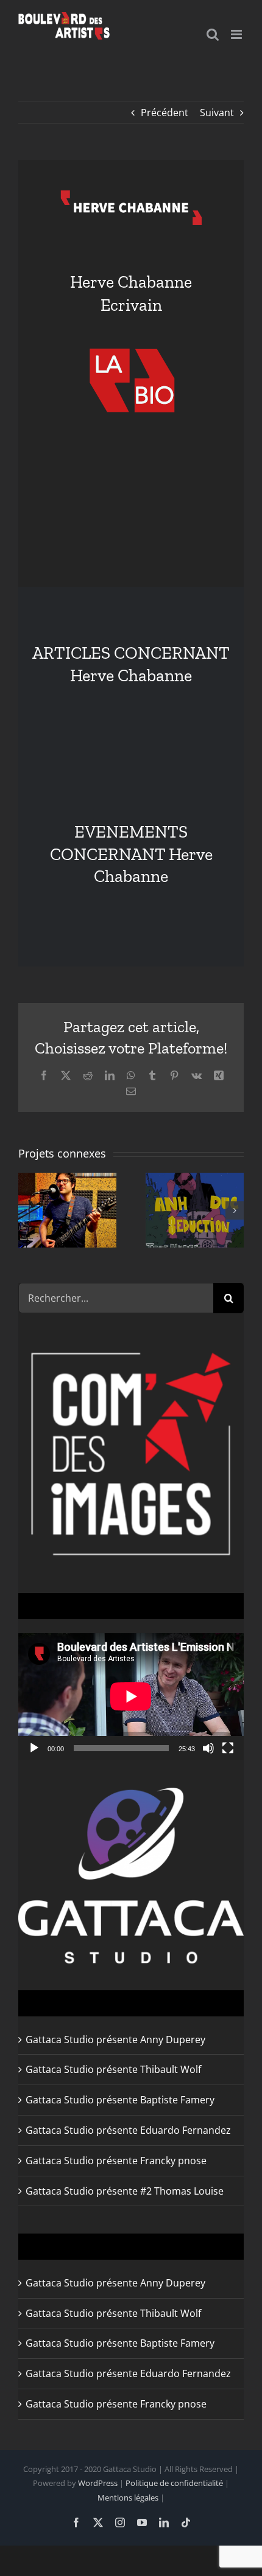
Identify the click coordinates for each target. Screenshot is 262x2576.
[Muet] (208, 1748)
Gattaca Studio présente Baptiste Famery (120, 2100)
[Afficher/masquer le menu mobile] (237, 34)
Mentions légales (128, 2498)
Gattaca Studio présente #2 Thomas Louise (125, 2191)
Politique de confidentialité (174, 2483)
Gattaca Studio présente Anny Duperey (115, 2040)
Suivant (217, 113)
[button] (27, 1210)
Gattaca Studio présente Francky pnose (116, 2161)
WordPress (98, 2483)
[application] (131, 1696)
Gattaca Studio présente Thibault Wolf (113, 2069)
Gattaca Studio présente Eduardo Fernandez (128, 2130)
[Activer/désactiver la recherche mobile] (213, 34)
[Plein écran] (228, 1748)
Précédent (165, 113)
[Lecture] (34, 1748)
